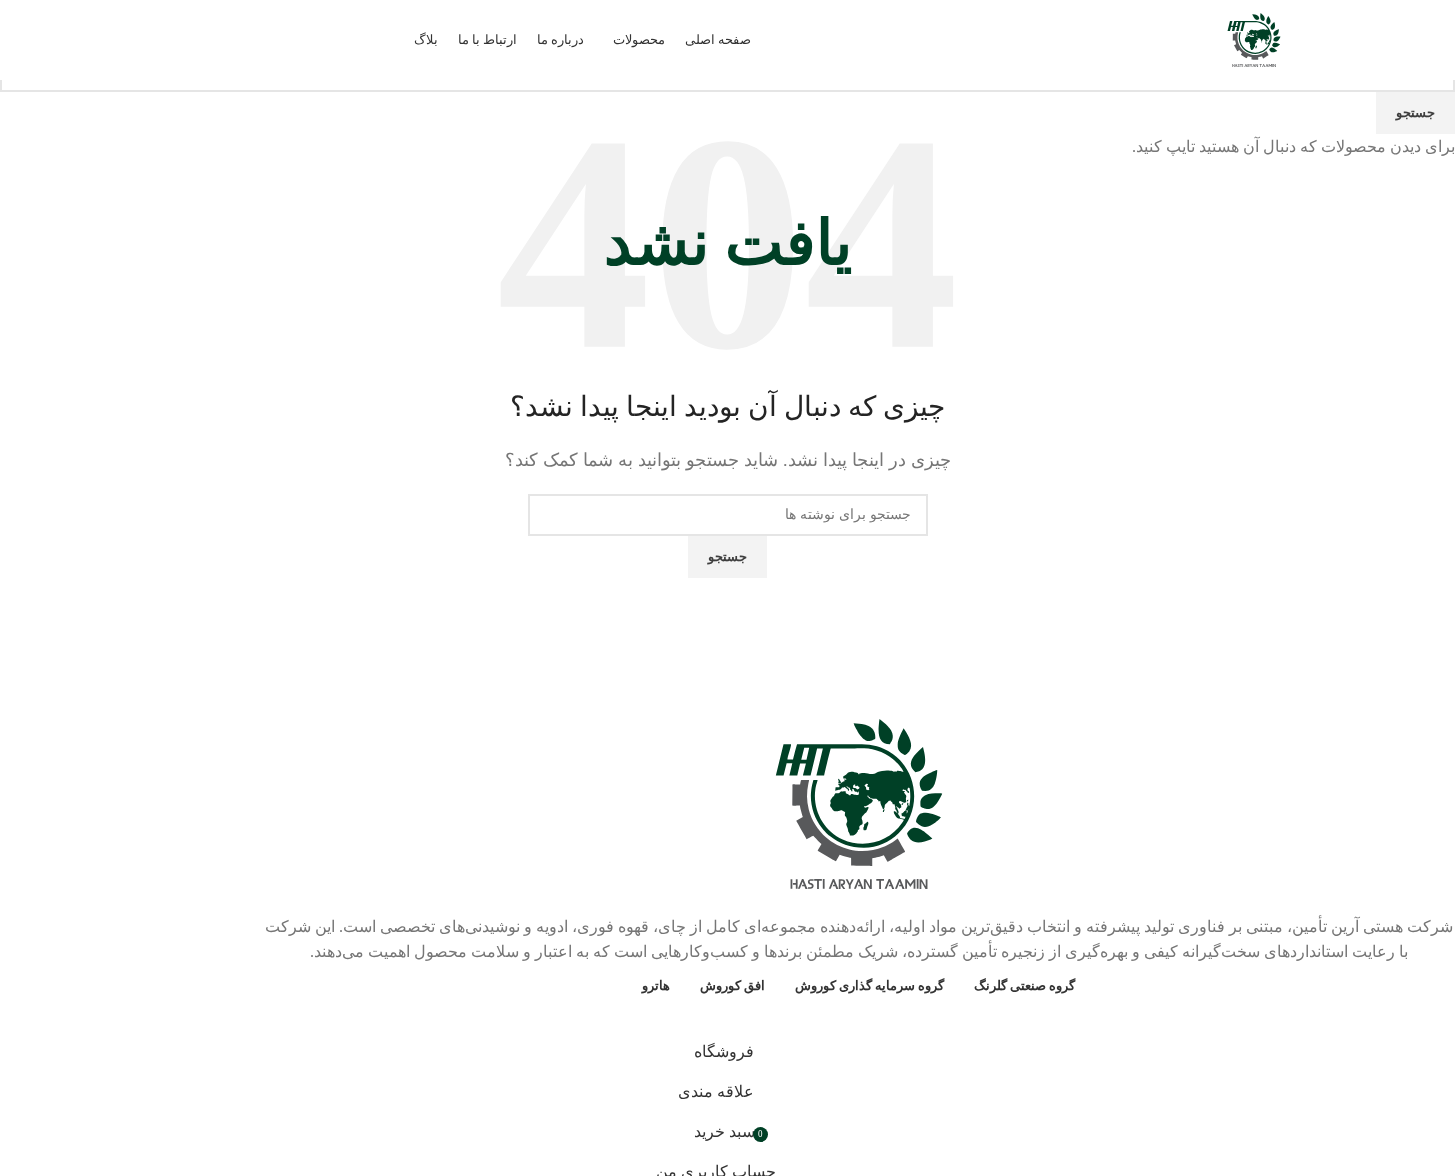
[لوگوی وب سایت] (1254, 38)
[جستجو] (51, 40)
